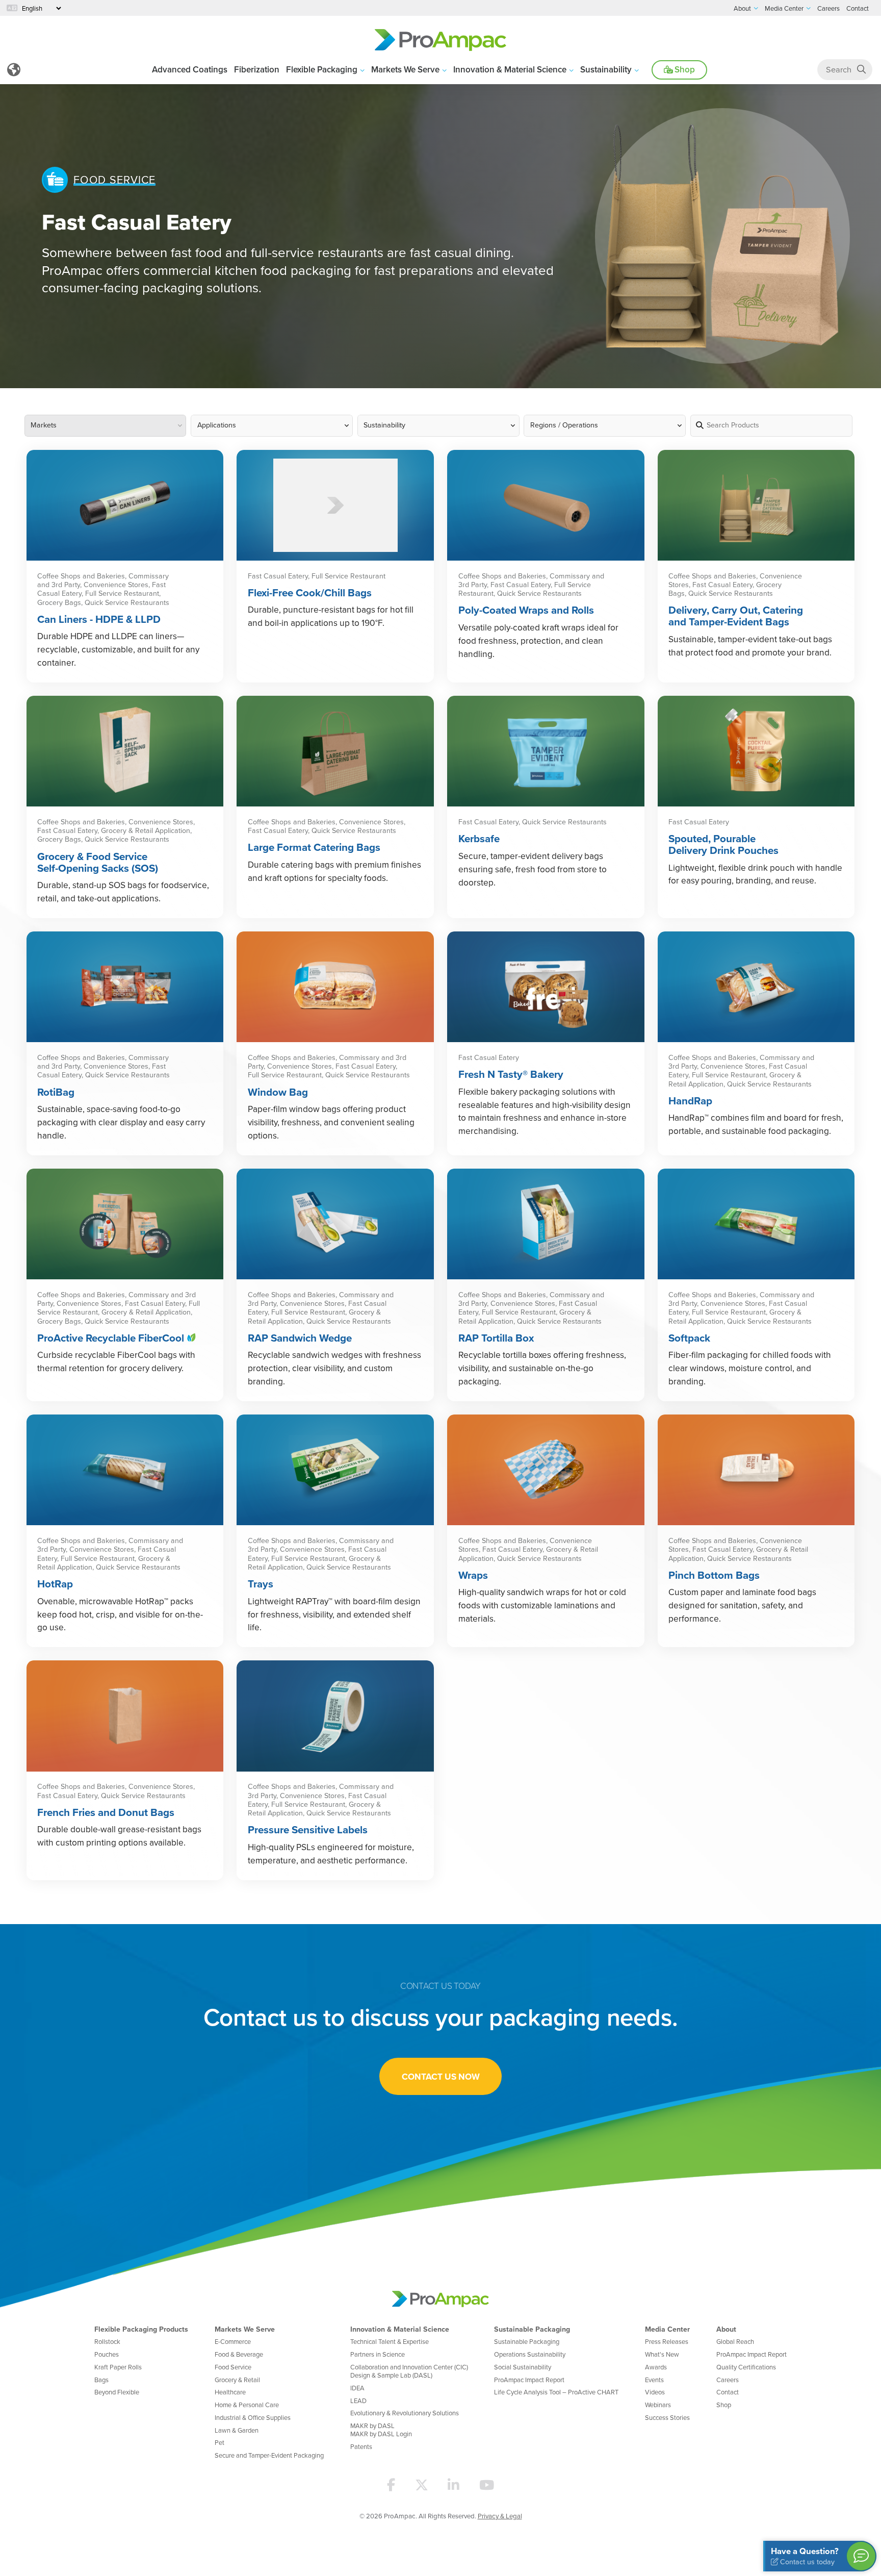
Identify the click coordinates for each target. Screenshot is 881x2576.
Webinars (658, 2405)
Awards (656, 2367)
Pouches (107, 2354)
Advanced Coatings (190, 69)
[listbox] (605, 426)
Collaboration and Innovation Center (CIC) (409, 2367)
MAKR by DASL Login (381, 2434)
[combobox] (106, 426)
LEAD (358, 2401)
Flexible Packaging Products (141, 2329)
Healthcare (230, 2392)
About (726, 2329)
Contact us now (441, 2076)
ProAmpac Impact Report (529, 2380)
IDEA (357, 2388)
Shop (684, 69)
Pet (219, 2442)
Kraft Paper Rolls (118, 2367)
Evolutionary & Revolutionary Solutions (405, 2413)
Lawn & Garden (237, 2430)
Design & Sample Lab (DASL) (391, 2375)
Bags (101, 2380)
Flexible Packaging (322, 69)
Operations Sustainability (530, 2354)
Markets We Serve (405, 69)
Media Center (667, 2329)
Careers (728, 2380)
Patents (361, 2446)
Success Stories (667, 2417)
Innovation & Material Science (510, 69)
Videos (655, 2392)
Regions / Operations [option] (564, 425)
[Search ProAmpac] (861, 70)
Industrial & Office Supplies (253, 2417)
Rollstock (107, 2341)
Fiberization (257, 69)
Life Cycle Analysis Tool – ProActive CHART (556, 2392)
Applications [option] (217, 425)
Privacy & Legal (500, 2516)
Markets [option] (44, 425)
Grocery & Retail (237, 2380)
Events (654, 2380)
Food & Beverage (239, 2354)
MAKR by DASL (372, 2426)
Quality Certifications (746, 2367)
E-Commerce (233, 2341)
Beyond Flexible (117, 2392)
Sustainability (606, 69)
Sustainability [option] (384, 425)
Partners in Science (378, 2354)
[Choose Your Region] (14, 70)
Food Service (233, 2367)
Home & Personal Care (247, 2405)
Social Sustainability (523, 2367)
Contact (728, 2392)
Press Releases (667, 2341)
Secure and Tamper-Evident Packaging (269, 2455)
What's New (662, 2354)
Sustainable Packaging (532, 2329)
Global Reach (735, 2341)
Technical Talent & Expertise (390, 2341)
